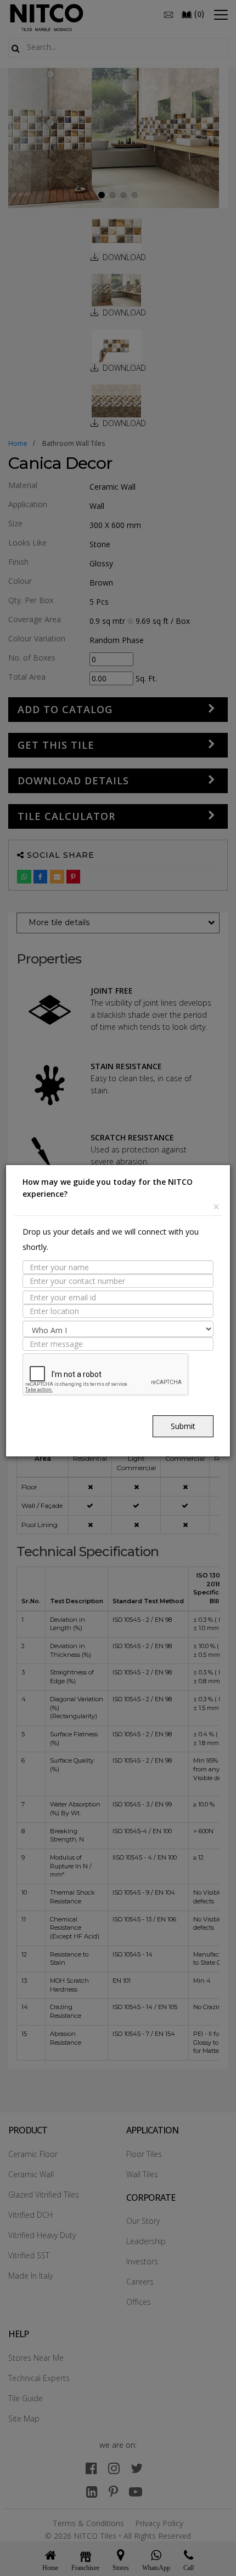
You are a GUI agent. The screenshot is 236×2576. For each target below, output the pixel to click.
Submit (183, 1426)
